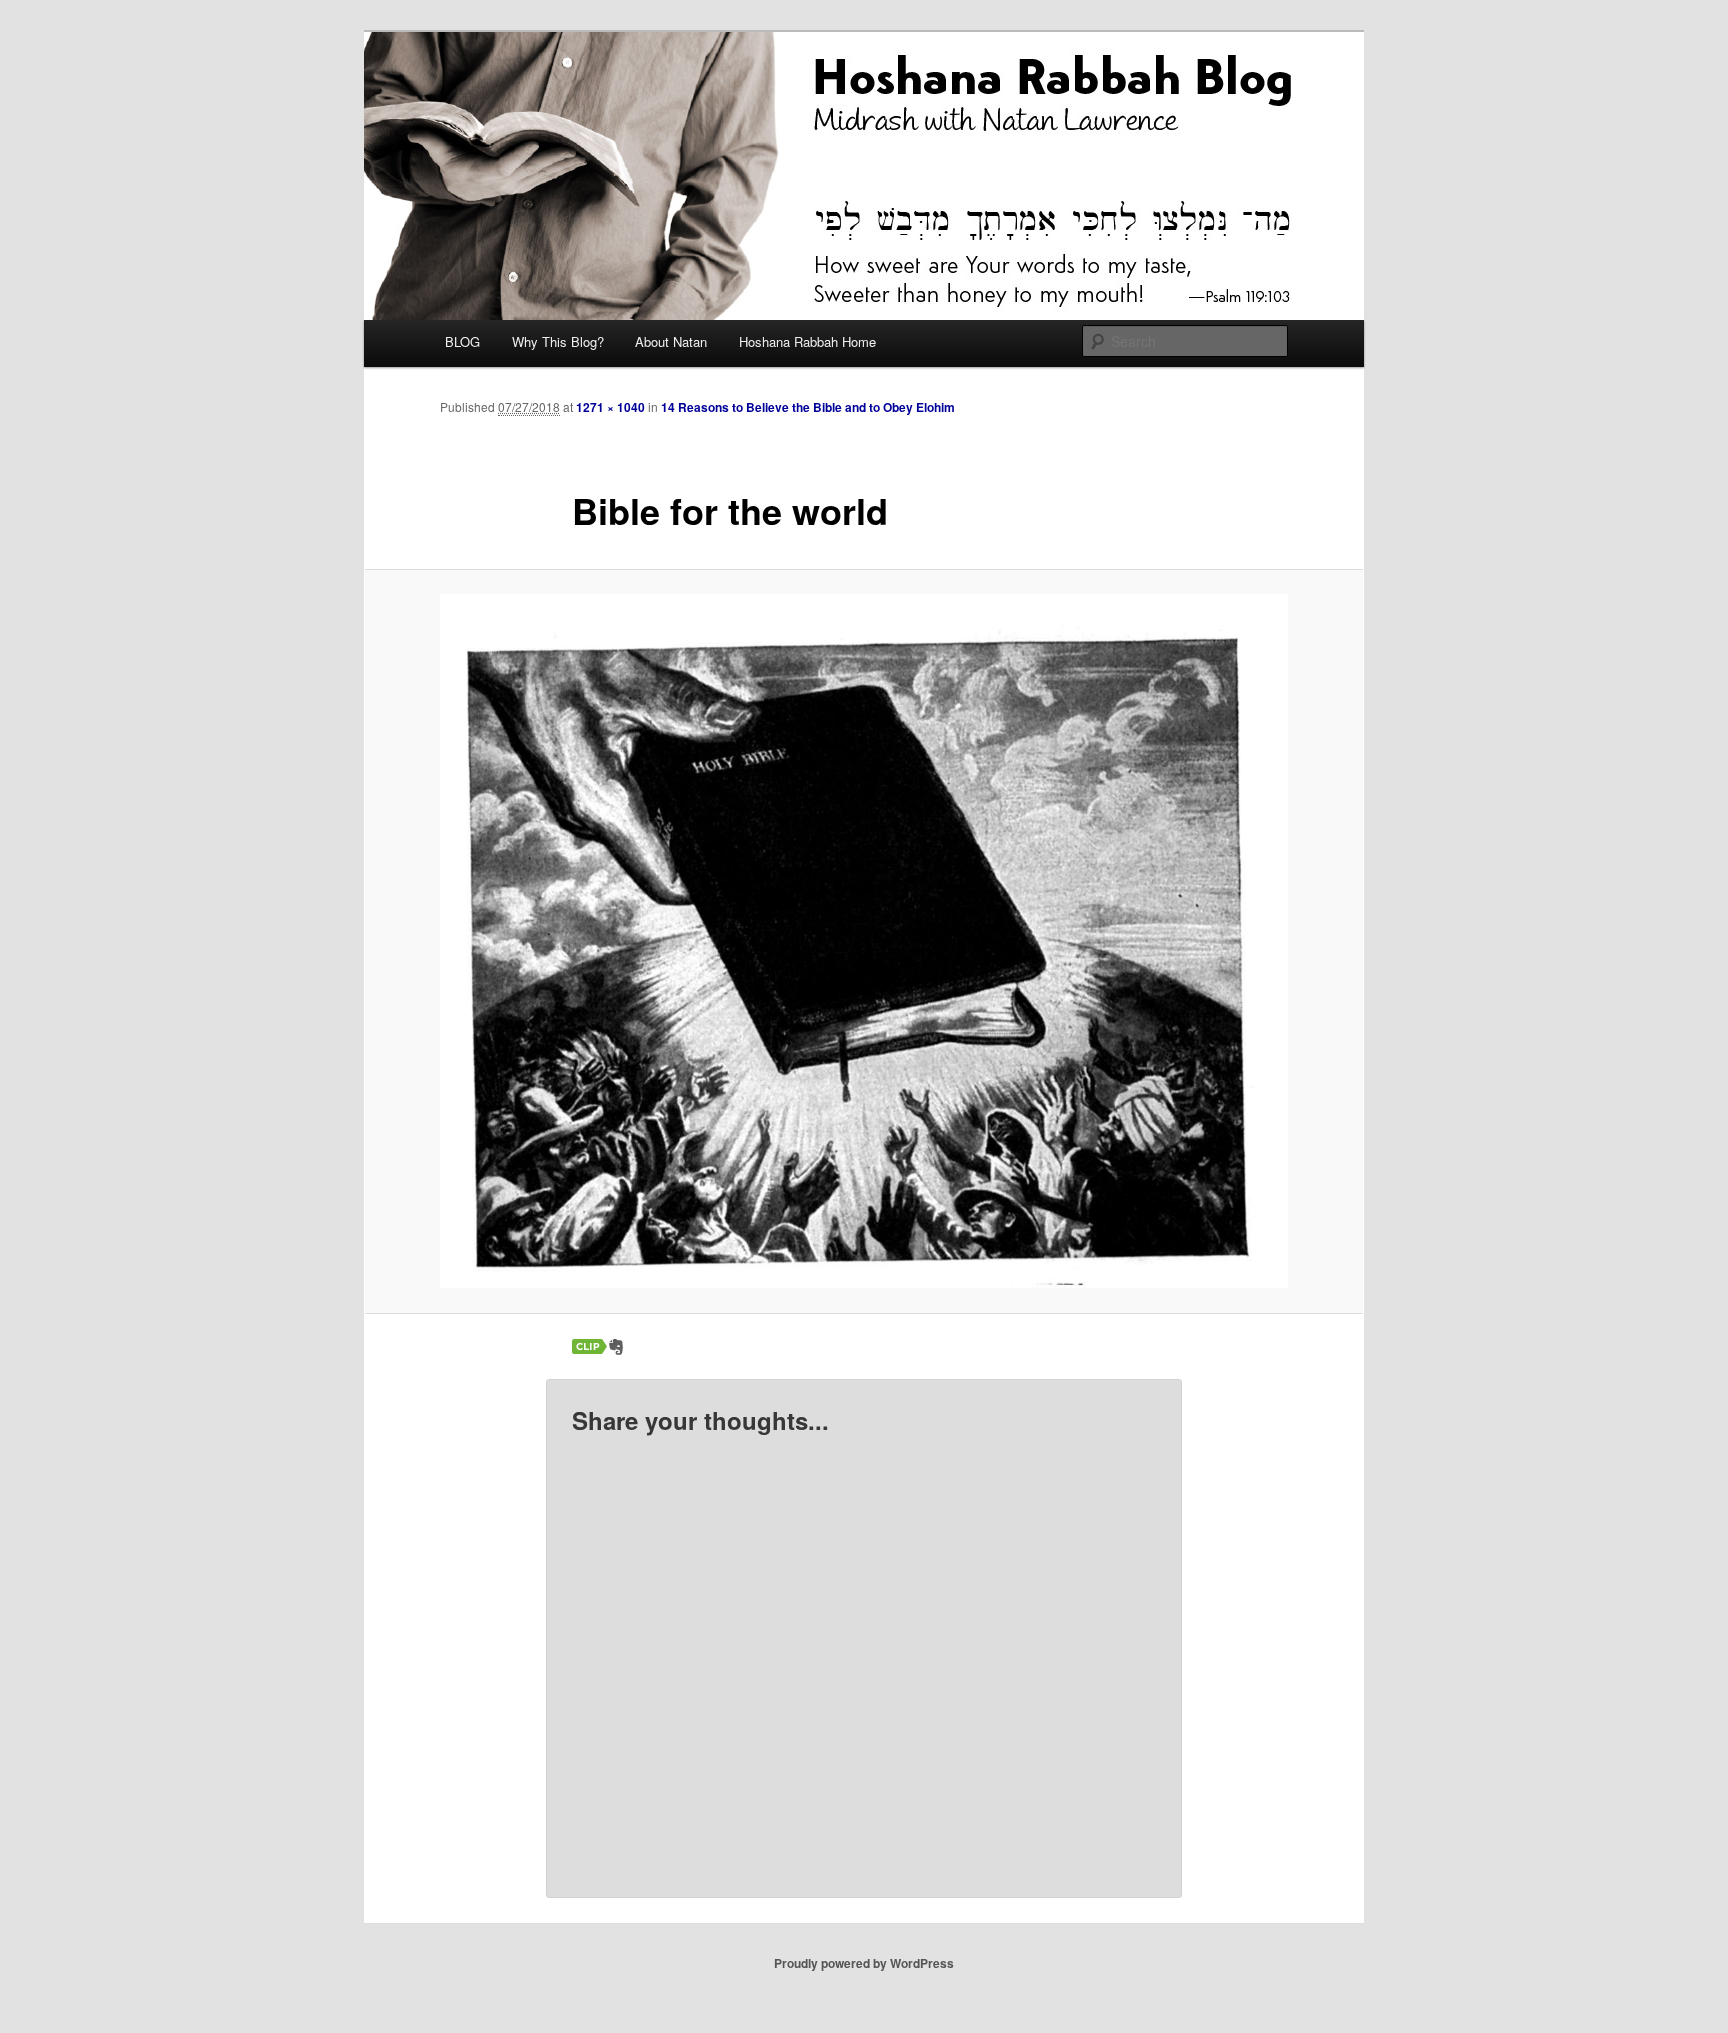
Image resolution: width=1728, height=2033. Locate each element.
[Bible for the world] (864, 941)
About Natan (671, 341)
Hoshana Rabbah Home (807, 341)
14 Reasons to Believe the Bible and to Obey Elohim (808, 407)
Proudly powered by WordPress (864, 1963)
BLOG (462, 341)
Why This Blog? (558, 341)
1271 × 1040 (610, 407)
